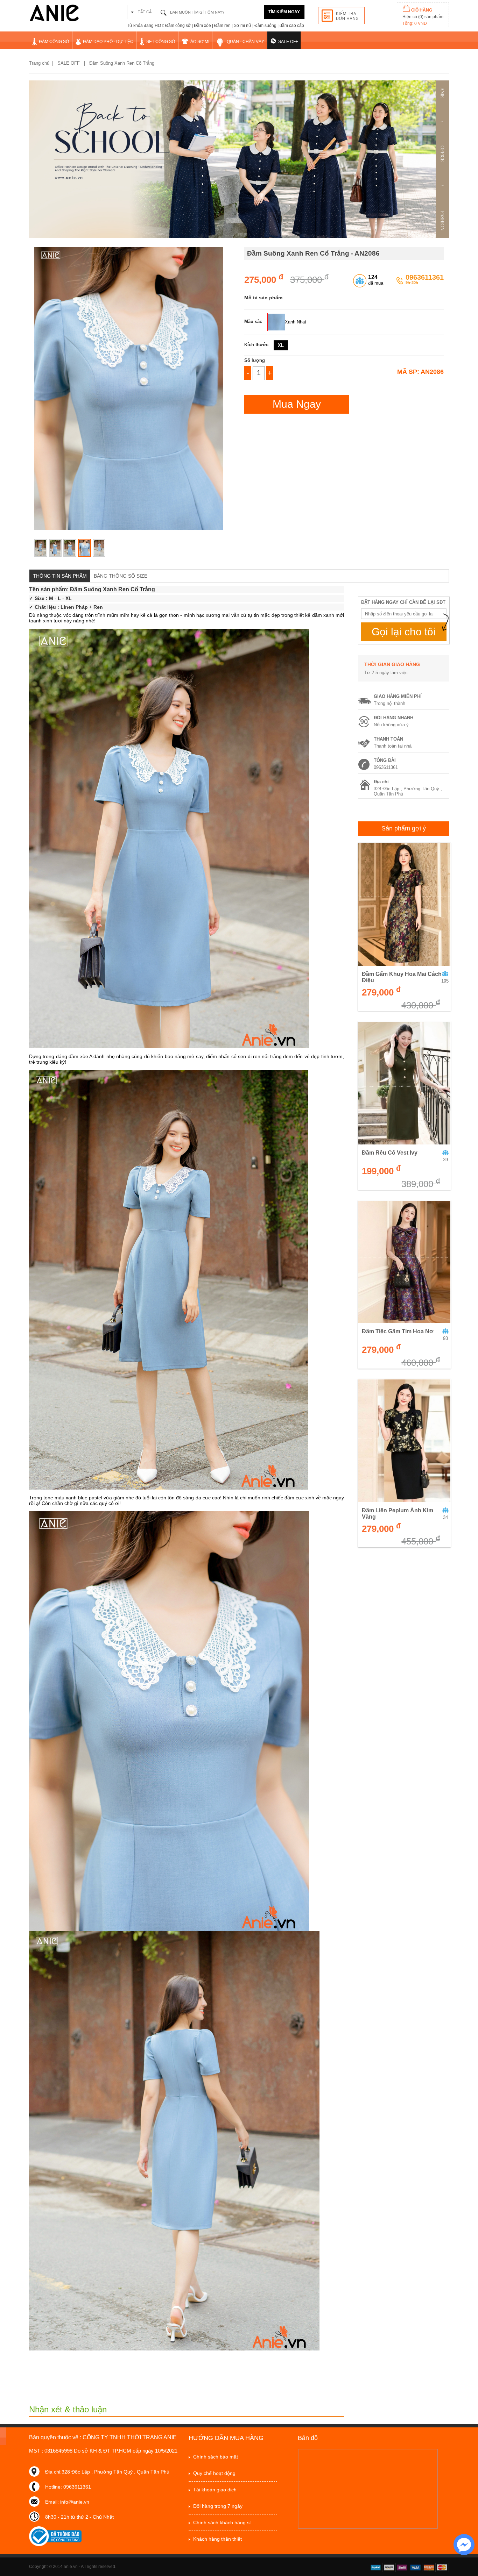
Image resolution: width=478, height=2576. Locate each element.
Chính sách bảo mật (216, 2457)
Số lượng (255, 360)
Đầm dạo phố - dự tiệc (108, 42)
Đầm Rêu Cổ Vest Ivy (390, 1153)
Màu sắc (253, 322)
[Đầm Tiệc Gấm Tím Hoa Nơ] (404, 1262)
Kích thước (256, 345)
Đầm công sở (54, 42)
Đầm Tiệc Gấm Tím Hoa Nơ (398, 1331)
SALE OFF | (73, 63)
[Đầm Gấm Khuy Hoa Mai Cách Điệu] (404, 904)
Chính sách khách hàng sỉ (222, 2523)
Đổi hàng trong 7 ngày (218, 2506)
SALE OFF (288, 42)
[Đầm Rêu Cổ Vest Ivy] (404, 1083)
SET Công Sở (161, 42)
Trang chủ (39, 63)
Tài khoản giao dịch (215, 2490)
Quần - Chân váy (245, 42)
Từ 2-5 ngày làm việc (386, 673)
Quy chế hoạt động (214, 2473)
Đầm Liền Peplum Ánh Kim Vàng (398, 1514)
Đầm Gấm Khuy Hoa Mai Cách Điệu (402, 977)
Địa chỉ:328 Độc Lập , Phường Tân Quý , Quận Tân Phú (107, 2472)
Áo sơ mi (200, 42)
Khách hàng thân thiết (217, 2539)
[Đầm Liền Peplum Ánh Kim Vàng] (404, 1441)
